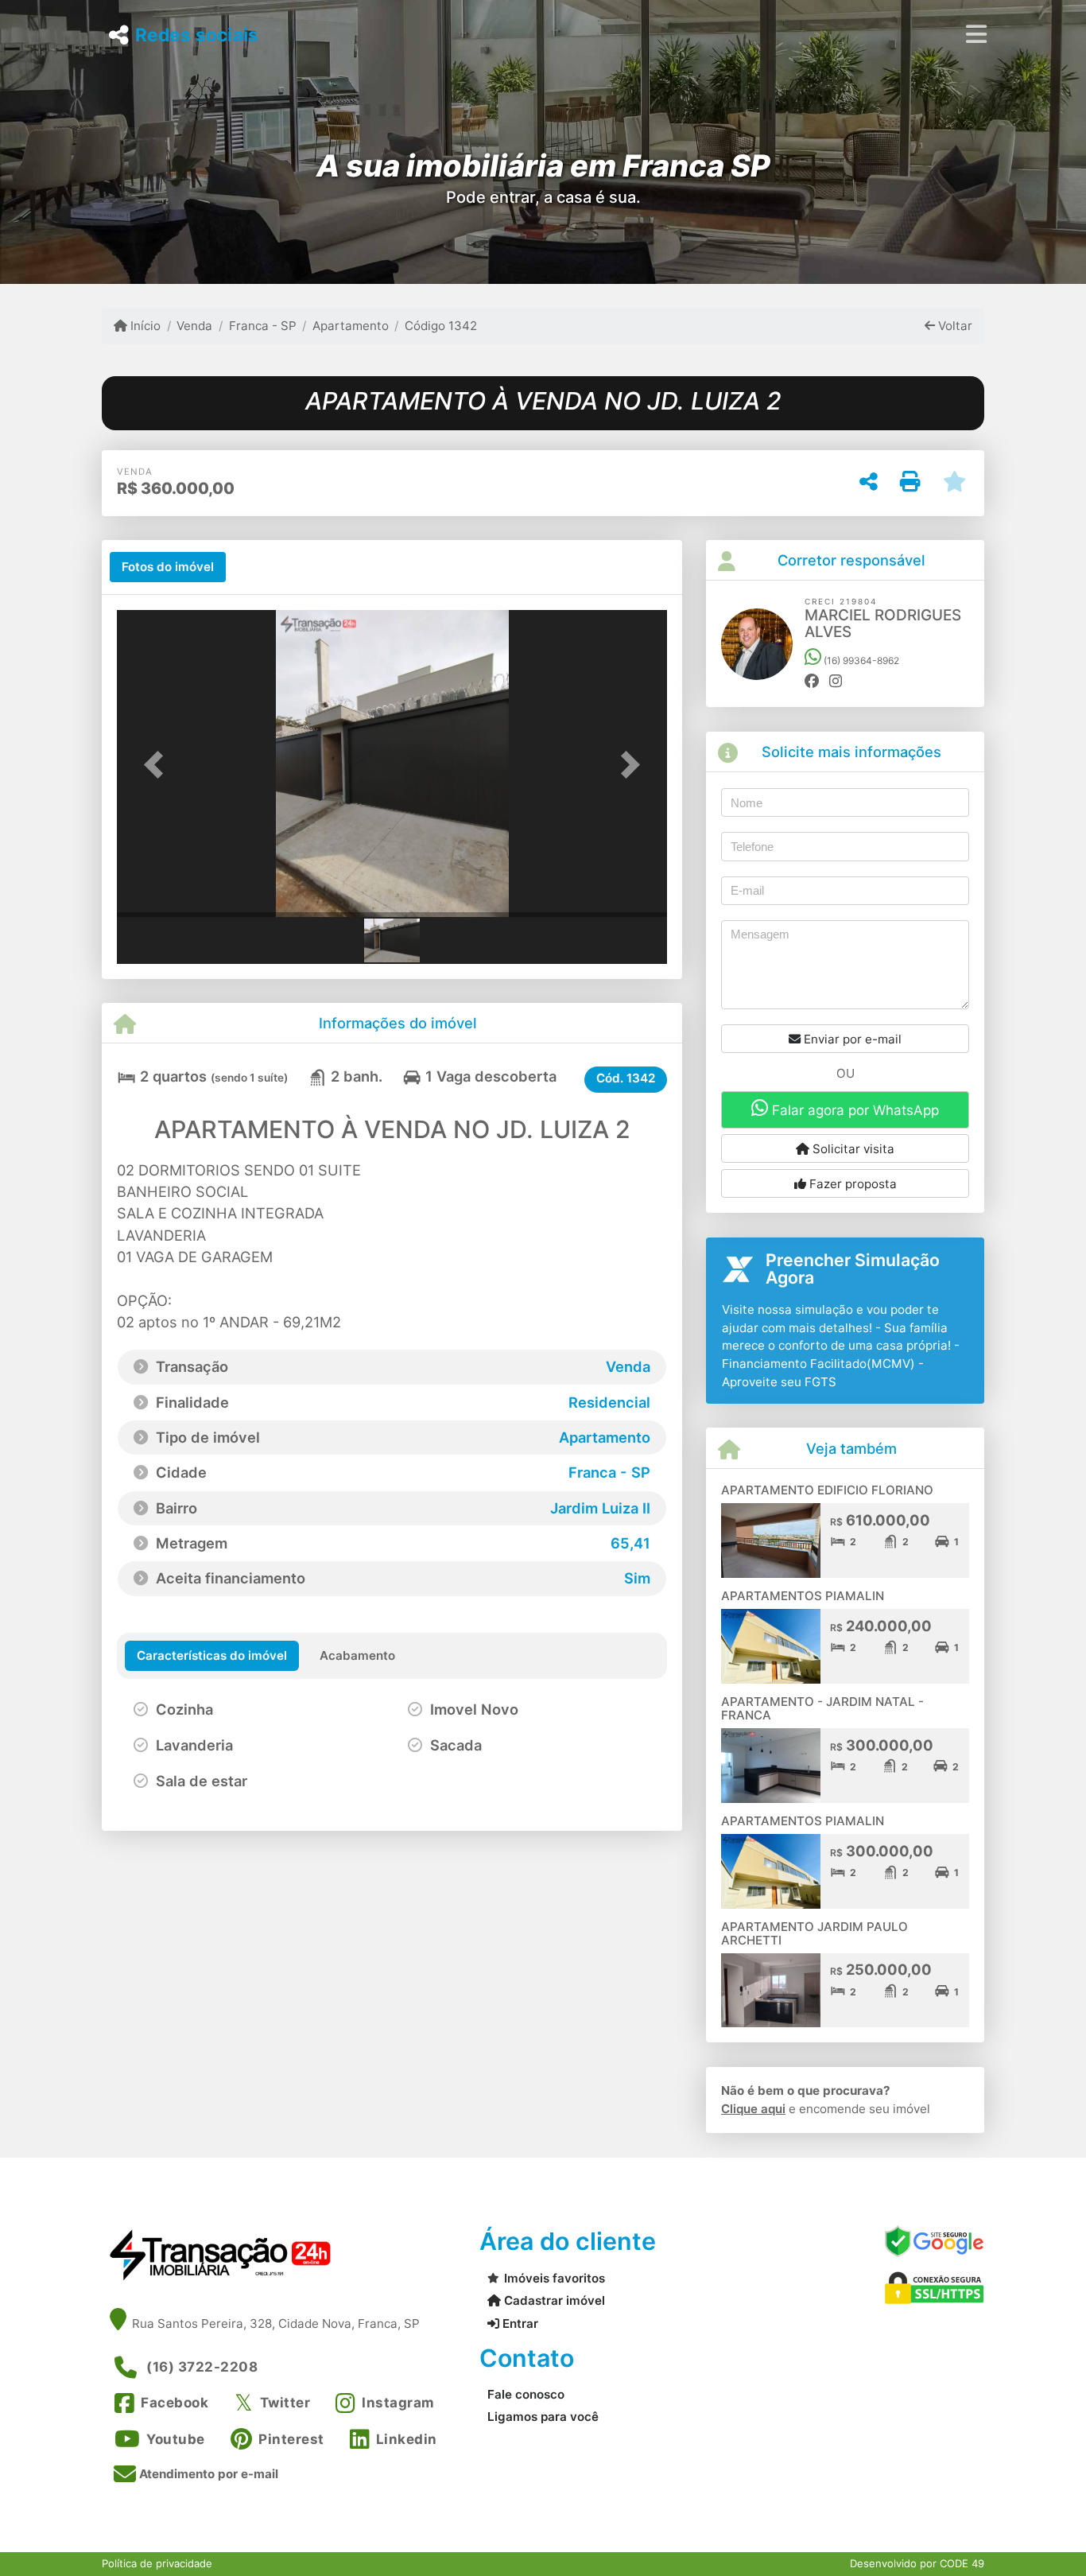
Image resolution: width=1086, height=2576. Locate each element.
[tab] (168, 567)
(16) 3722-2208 (202, 2367)
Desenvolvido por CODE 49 (917, 2563)
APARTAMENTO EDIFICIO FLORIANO (827, 1490)
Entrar (519, 2323)
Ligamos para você (543, 2417)
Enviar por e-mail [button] (851, 1039)
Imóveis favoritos (555, 2278)
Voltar (954, 326)
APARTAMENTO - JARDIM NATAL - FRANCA (822, 1708)
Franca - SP (262, 326)
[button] (158, 765)
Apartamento (351, 326)
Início (144, 326)
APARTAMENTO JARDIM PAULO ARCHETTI (814, 1933)
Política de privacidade (157, 2563)
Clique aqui (753, 2109)
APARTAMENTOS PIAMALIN (803, 1596)
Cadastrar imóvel (553, 2300)
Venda (194, 326)
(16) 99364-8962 (860, 661)
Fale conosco (526, 2394)
